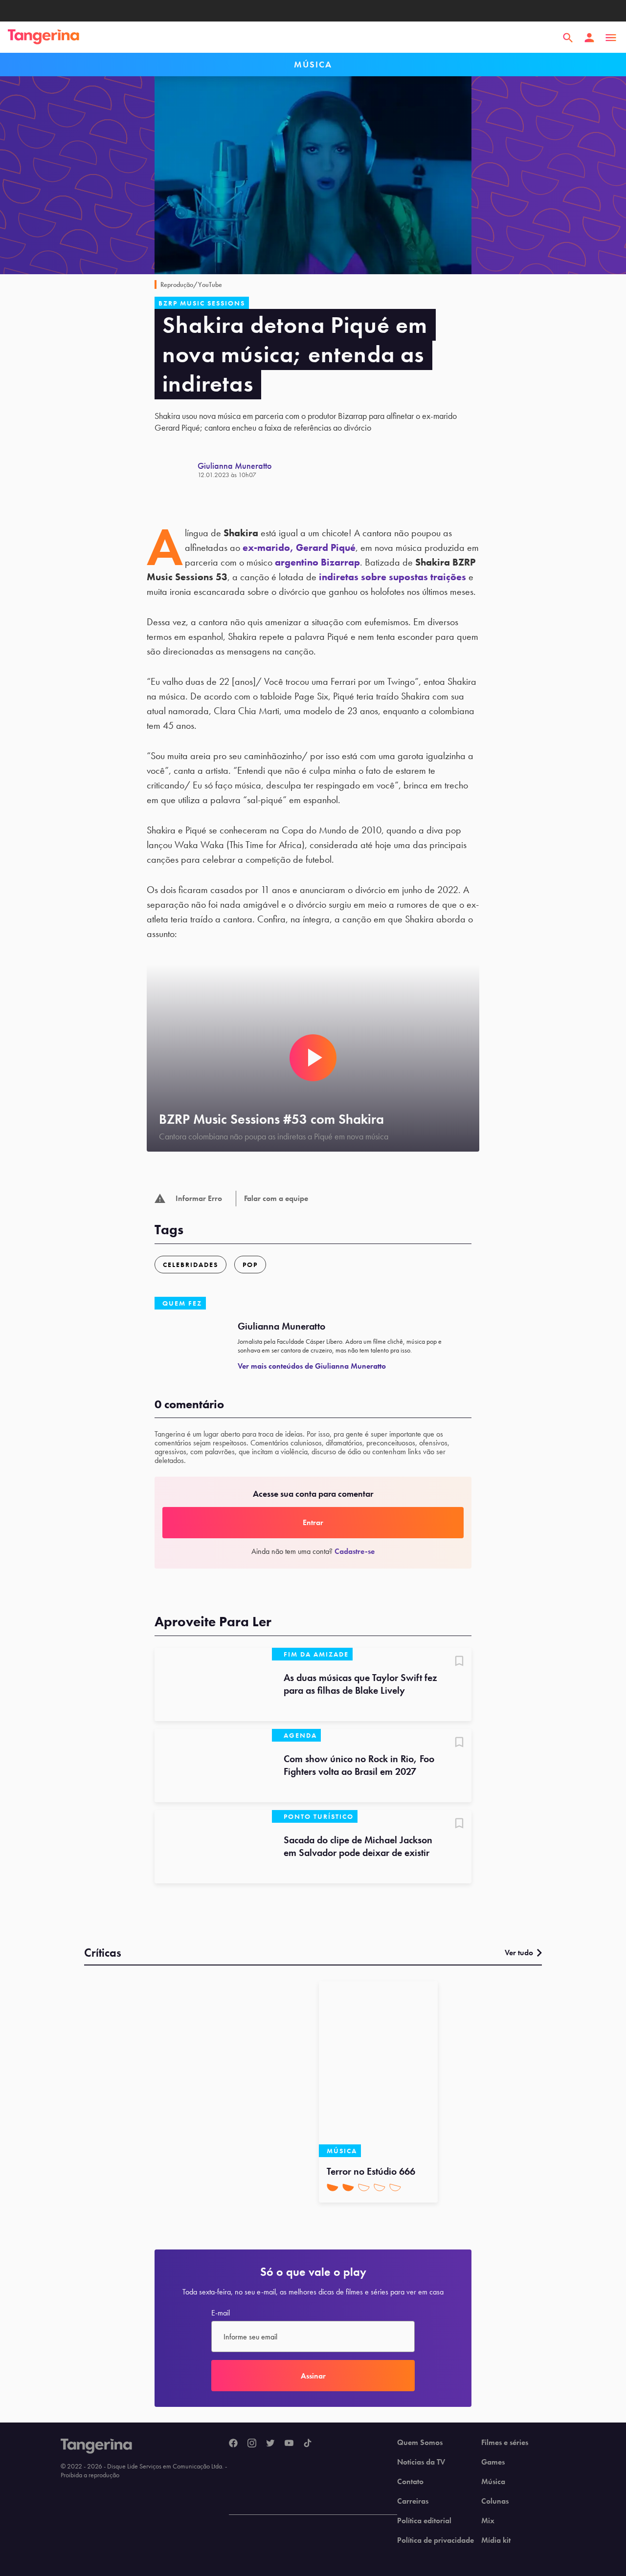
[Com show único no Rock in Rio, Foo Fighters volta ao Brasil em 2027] (213, 1766)
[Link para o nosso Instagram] (252, 2444)
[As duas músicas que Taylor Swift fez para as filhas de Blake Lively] (213, 1684)
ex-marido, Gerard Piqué (299, 547)
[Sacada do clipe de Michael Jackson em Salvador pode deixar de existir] (213, 1847)
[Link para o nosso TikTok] (308, 2444)
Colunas (495, 2501)
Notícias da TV (421, 2462)
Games (493, 2462)
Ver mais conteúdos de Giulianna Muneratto (312, 1366)
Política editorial (424, 2521)
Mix (488, 2521)
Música (493, 2482)
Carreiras (413, 2501)
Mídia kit (496, 2540)
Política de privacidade (436, 2540)
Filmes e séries (505, 2443)
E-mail (221, 2313)
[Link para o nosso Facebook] (233, 2444)
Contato (410, 2482)
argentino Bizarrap (317, 562)
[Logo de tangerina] (44, 38)
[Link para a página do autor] (176, 470)
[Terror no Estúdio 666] (378, 2069)
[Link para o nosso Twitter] (270, 2444)
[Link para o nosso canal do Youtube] (289, 2444)
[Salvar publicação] (459, 1662)
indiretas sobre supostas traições (392, 577)
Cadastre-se (355, 1551)
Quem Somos (420, 2443)
